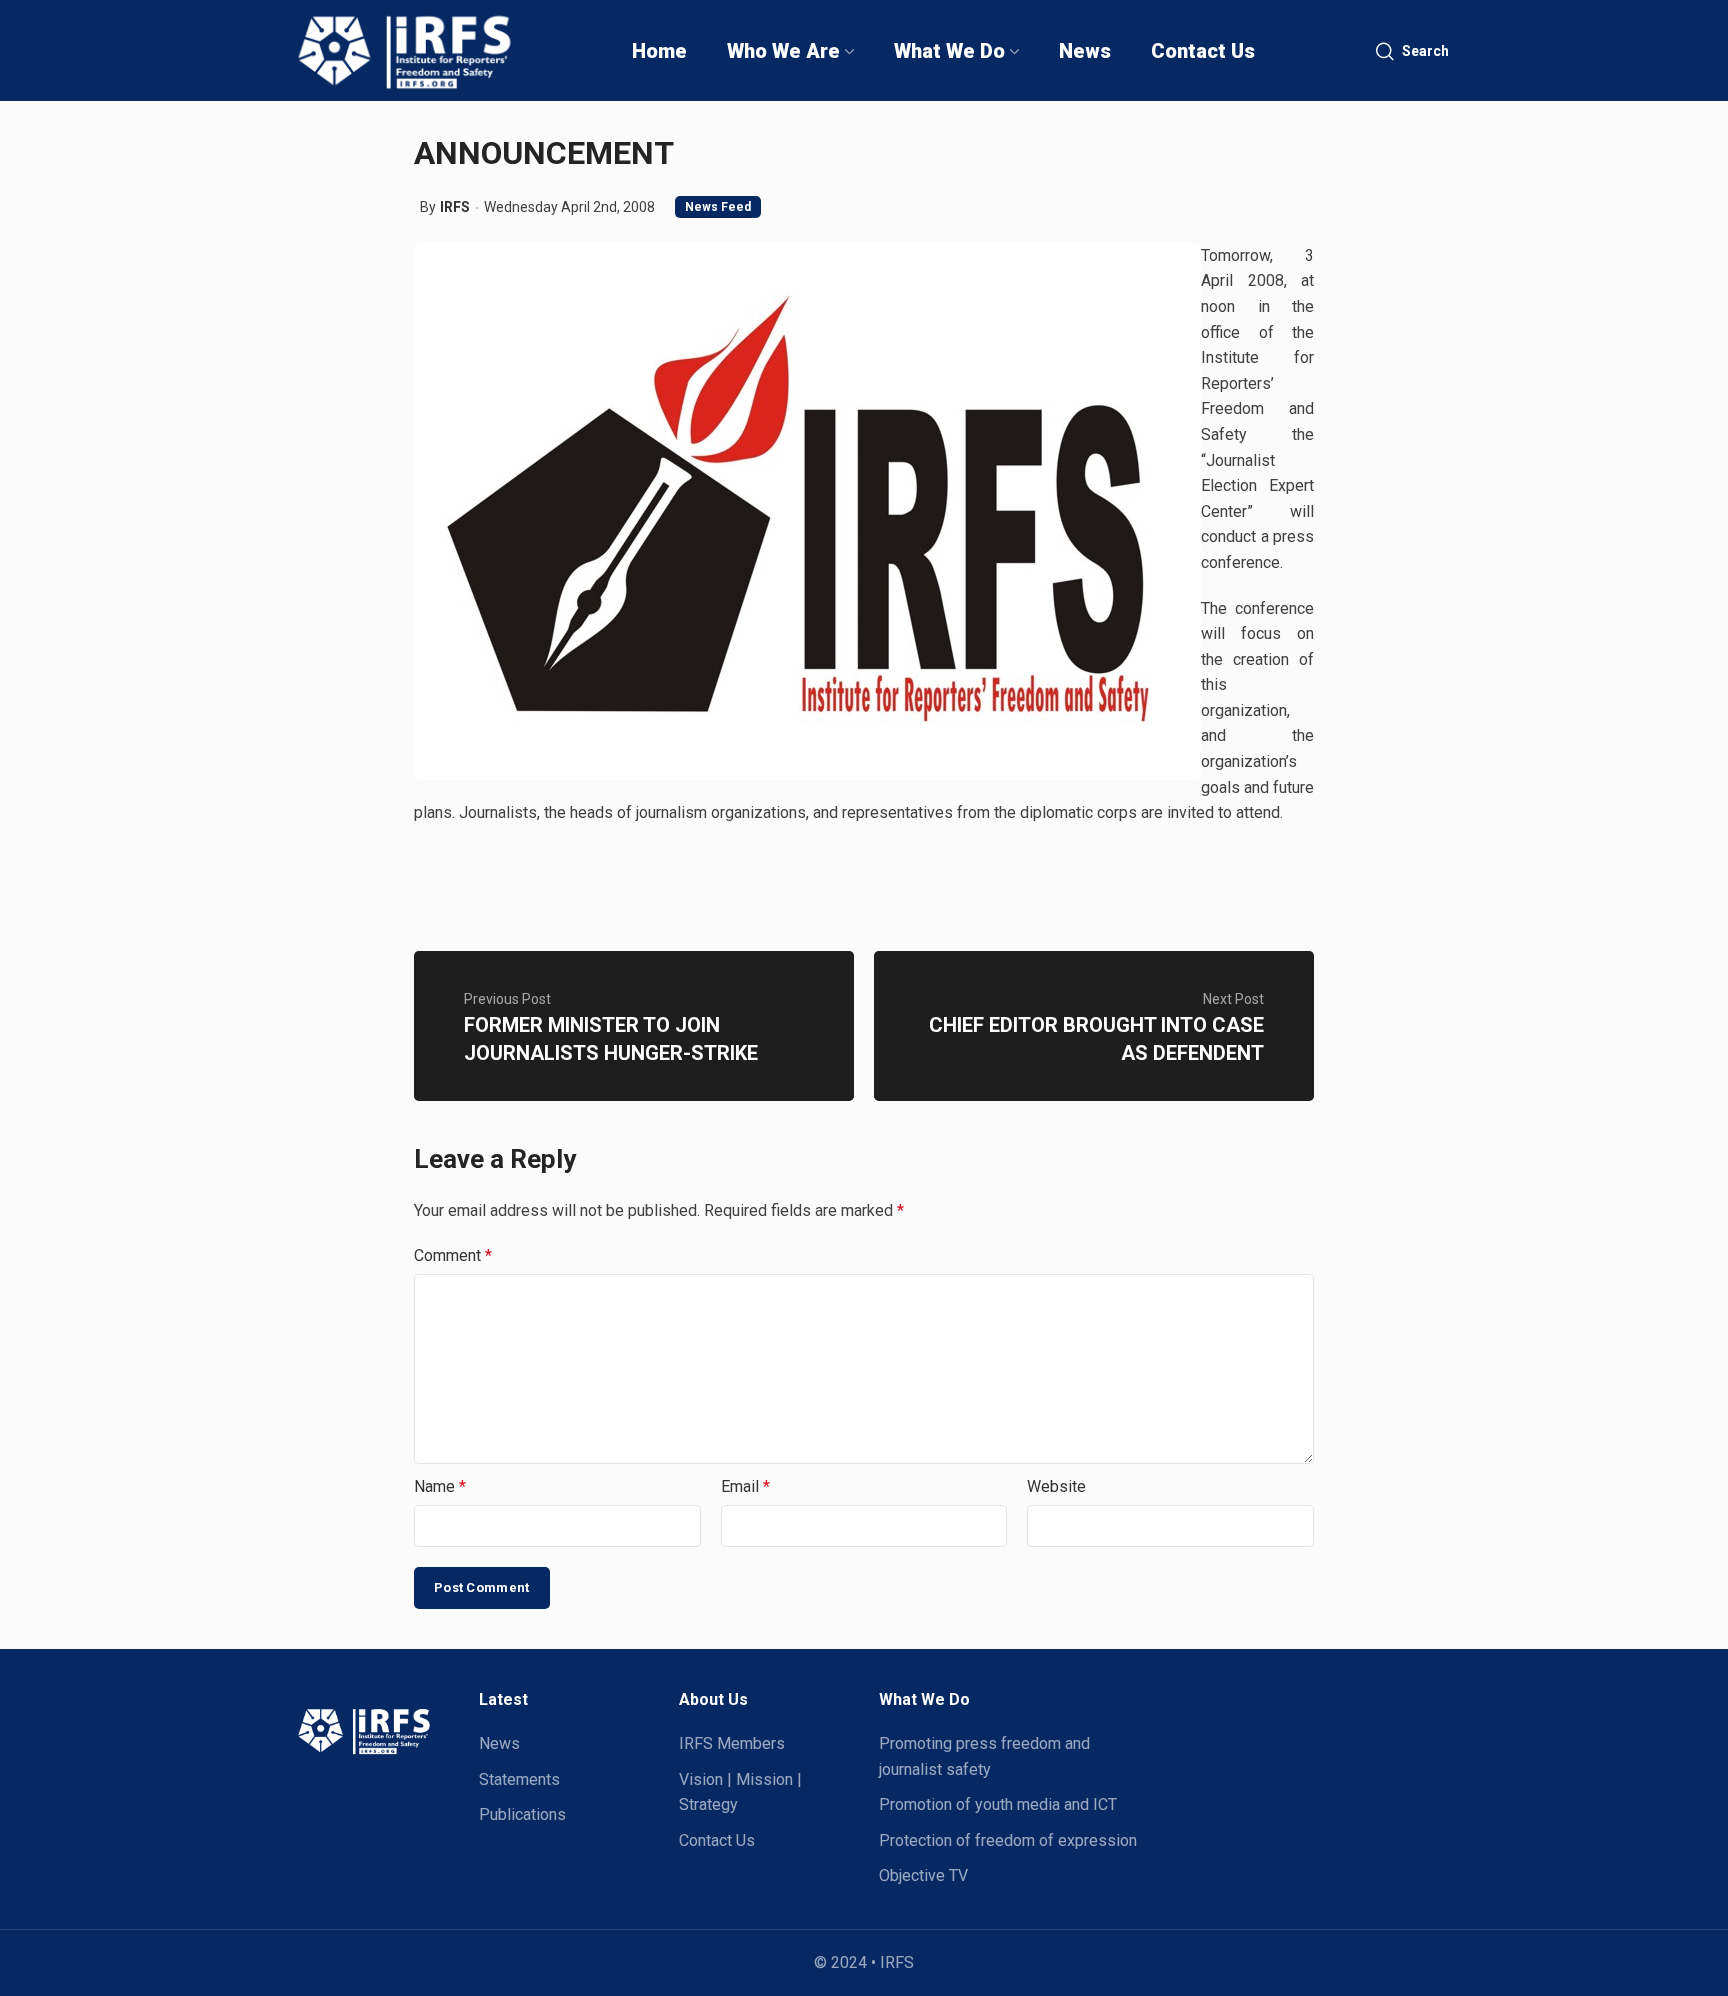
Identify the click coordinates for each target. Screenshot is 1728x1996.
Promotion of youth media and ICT (998, 1804)
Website (1056, 1486)
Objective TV (923, 1875)
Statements (519, 1779)
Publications (522, 1814)
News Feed (718, 207)
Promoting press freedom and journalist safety (984, 1756)
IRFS (455, 207)
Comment (453, 1255)
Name (440, 1486)
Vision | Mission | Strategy (740, 1792)
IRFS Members (732, 1743)
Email (745, 1486)
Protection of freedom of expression (1008, 1840)
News (499, 1743)
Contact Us (717, 1840)
